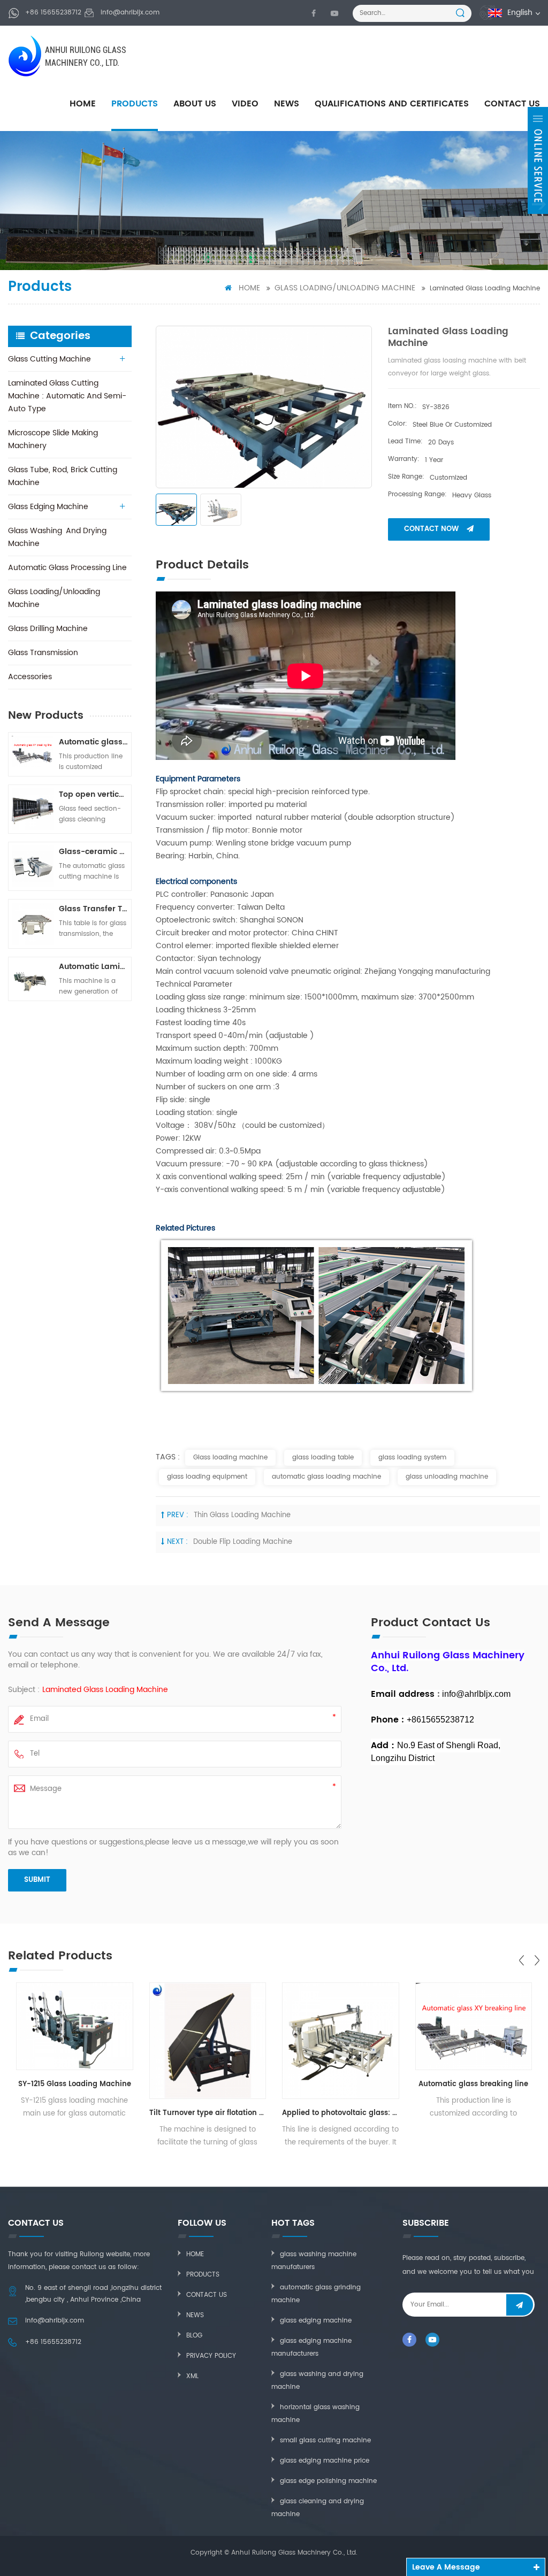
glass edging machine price (325, 2461)
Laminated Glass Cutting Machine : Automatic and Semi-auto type (67, 396)
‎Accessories (30, 677)
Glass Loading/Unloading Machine (345, 288)
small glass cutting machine (325, 2440)
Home (83, 104)
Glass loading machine (230, 1458)
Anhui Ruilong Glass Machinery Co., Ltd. (86, 56)
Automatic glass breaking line (93, 742)
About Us (195, 104)
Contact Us (512, 104)
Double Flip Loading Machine (243, 1542)
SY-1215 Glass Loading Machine (75, 2084)
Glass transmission (43, 653)
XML (192, 2376)
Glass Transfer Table (93, 909)
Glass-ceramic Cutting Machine (93, 852)
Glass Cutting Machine (50, 359)
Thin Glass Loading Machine (242, 1515)
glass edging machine (316, 2321)
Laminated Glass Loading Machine (105, 1690)
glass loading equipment (207, 1477)
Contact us (207, 2295)
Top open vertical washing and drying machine (93, 794)
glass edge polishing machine (328, 2481)
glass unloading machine (447, 1477)
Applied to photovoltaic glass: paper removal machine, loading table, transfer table (341, 2113)
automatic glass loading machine (326, 1477)
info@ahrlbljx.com (130, 13)
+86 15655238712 (53, 13)
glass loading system (412, 1458)
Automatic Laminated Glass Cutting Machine (93, 967)
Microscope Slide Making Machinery (53, 439)
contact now (431, 529)
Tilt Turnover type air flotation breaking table (208, 2113)
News (287, 104)
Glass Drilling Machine (48, 629)
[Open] (538, 160)
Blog (194, 2336)
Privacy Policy (211, 2356)
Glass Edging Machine (48, 507)
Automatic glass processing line (67, 568)
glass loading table (323, 1458)
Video (245, 104)
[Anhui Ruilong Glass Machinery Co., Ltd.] (26, 56)
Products (135, 104)
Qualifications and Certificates (392, 104)
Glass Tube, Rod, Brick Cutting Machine (63, 476)
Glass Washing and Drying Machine (57, 537)
